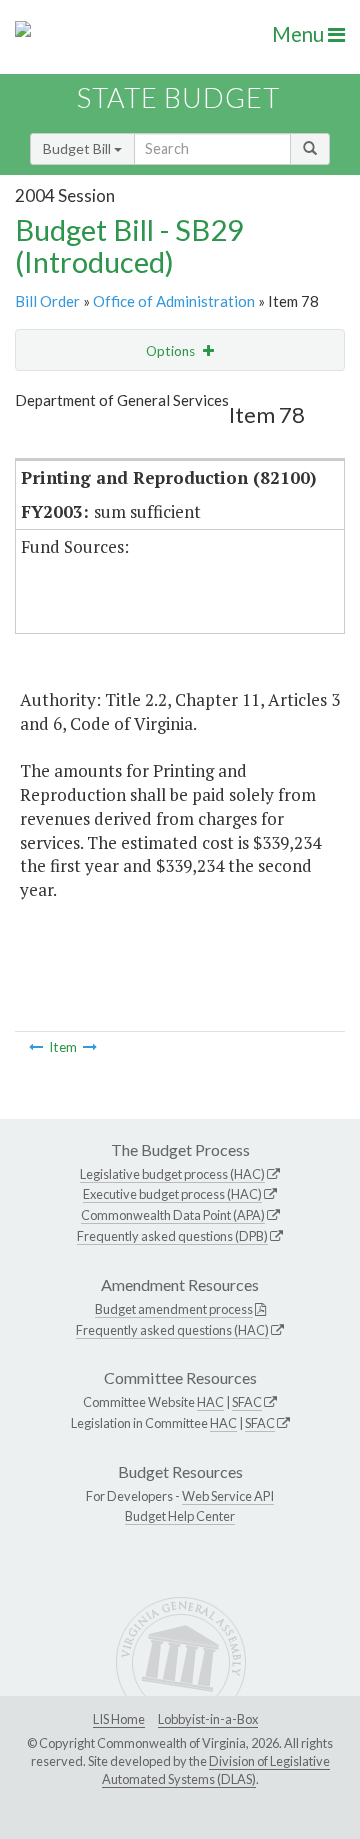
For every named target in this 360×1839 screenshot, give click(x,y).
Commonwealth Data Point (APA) (173, 1215)
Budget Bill (78, 148)
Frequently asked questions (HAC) (172, 1330)
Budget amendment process (174, 1309)
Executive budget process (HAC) (172, 1194)
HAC (210, 1402)
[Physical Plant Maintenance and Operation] (36, 1047)
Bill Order (47, 301)
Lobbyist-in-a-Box (208, 1719)
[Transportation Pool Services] (90, 1047)
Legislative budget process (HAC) (172, 1174)
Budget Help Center (180, 1516)
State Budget (178, 97)
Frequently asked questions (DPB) (172, 1236)
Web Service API (228, 1496)
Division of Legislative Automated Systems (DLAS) (216, 1770)
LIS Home (119, 1719)
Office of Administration (174, 301)
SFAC (247, 1402)
